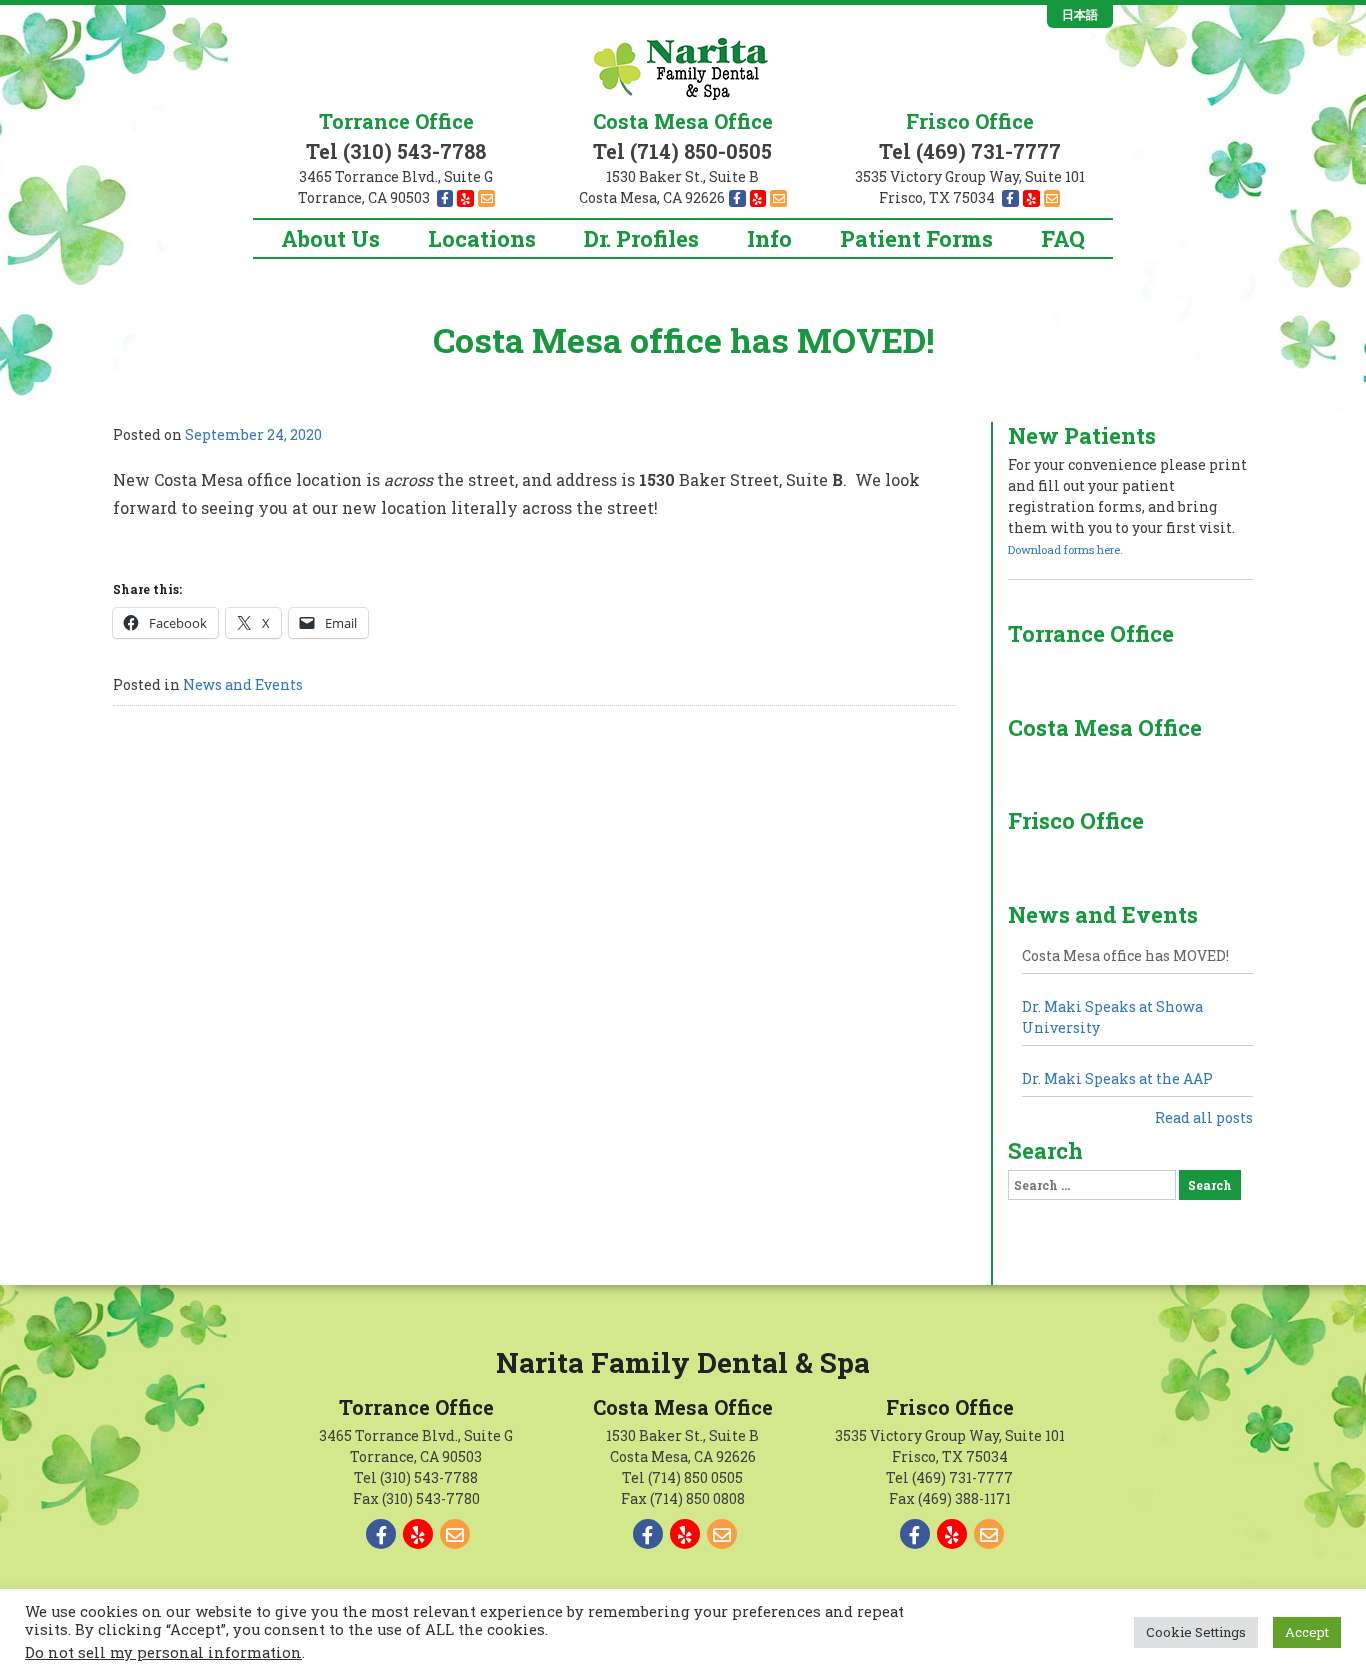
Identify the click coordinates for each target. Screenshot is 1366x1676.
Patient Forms (916, 238)
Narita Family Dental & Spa (683, 1362)
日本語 (1080, 15)
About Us (330, 238)
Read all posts (1204, 1117)
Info (769, 238)
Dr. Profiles (641, 238)
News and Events (243, 684)
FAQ (1063, 238)
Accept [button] (1307, 1632)
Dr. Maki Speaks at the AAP (1117, 1078)
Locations (482, 238)
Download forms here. (1065, 549)
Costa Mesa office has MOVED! (1125, 955)
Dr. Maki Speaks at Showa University (1112, 1017)
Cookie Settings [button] (1196, 1632)
